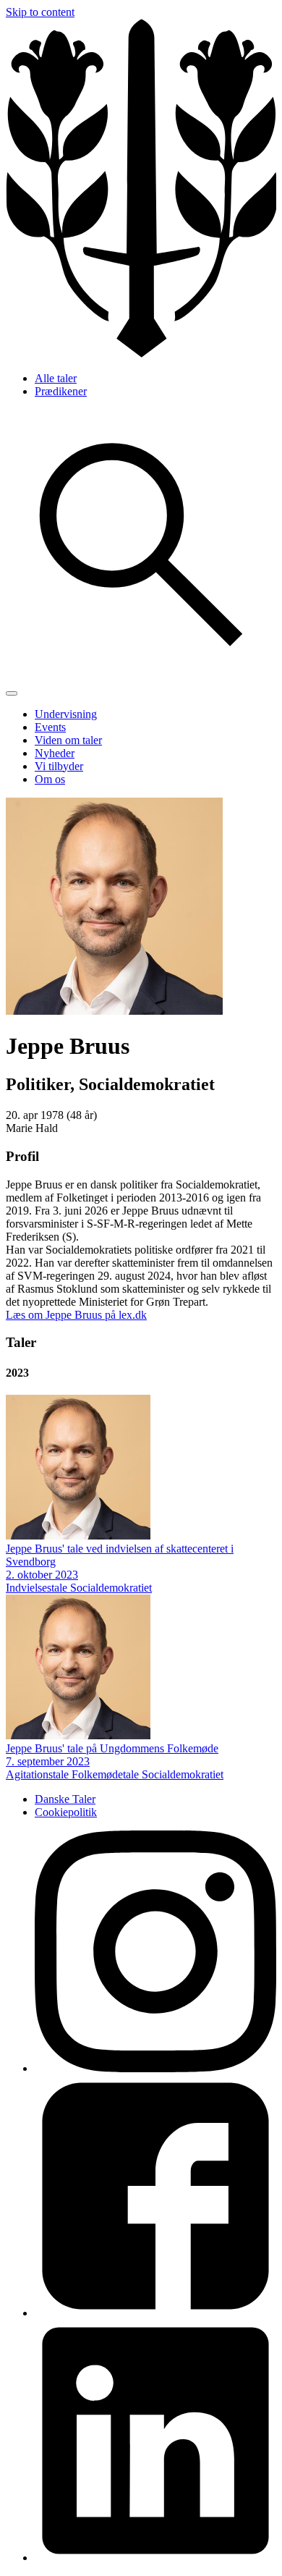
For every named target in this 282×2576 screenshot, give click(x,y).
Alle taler (56, 378)
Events (50, 727)
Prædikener (61, 391)
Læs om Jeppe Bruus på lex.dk (76, 1315)
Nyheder (55, 753)
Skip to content (40, 12)
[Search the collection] (141, 676)
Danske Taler (65, 1799)
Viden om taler (68, 740)
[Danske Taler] (141, 354)
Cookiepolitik (66, 1812)
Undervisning (66, 714)
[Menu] (12, 693)
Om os (50, 779)
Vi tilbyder (59, 766)
